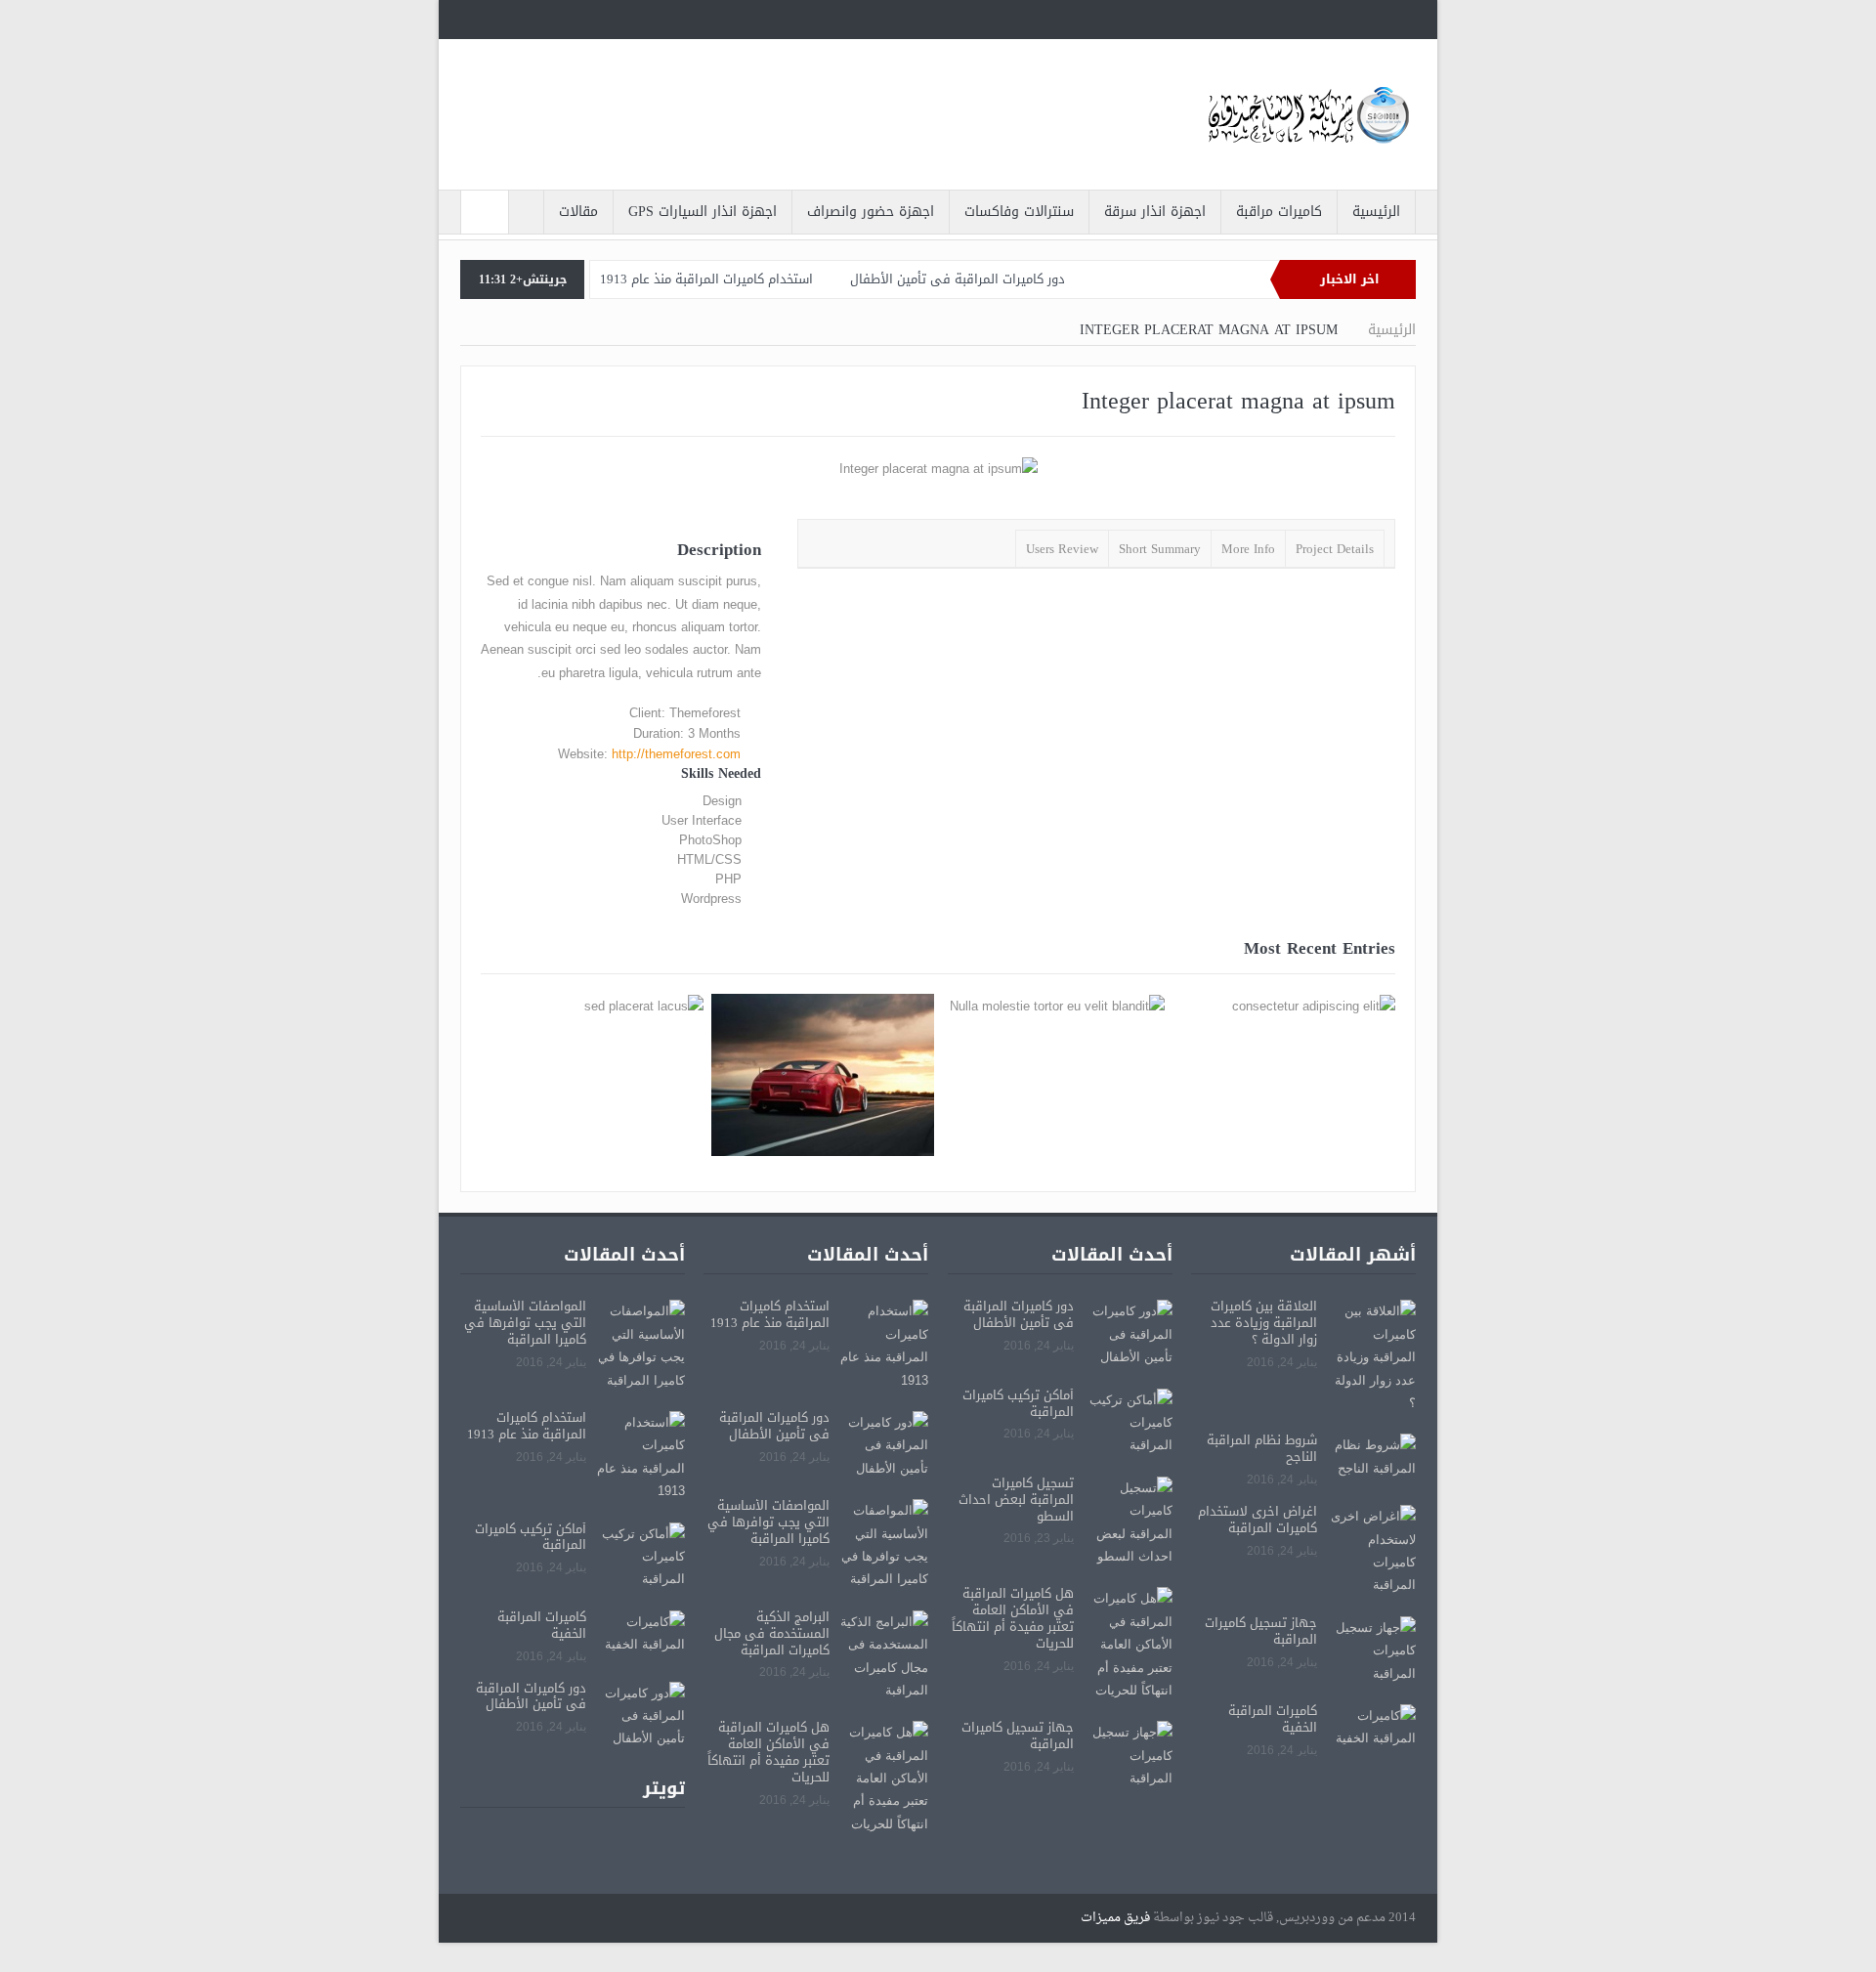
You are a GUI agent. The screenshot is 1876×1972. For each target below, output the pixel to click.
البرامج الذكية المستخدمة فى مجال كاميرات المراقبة (772, 1633)
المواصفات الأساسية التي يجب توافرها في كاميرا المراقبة (768, 1522)
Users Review (1062, 549)
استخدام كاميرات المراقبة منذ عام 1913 (706, 279)
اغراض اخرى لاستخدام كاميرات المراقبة (1258, 1520)
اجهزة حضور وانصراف (871, 212)
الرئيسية (1376, 212)
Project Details (1335, 549)
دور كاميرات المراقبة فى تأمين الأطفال (958, 279)
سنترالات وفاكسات (1019, 212)
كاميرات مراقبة (1279, 212)
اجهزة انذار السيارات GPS (703, 212)
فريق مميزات (1115, 1918)
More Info (1248, 549)
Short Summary (1160, 549)
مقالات (578, 212)
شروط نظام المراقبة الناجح (1262, 1448)
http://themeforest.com (676, 754)
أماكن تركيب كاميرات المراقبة (1018, 1403)
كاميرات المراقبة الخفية (1273, 1719)
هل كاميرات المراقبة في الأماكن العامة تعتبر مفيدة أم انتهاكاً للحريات (1013, 1618)
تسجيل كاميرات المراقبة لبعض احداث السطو (1016, 1500)
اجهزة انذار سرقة (1155, 212)
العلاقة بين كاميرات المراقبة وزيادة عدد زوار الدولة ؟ (1264, 1323)
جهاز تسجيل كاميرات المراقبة (1261, 1631)
